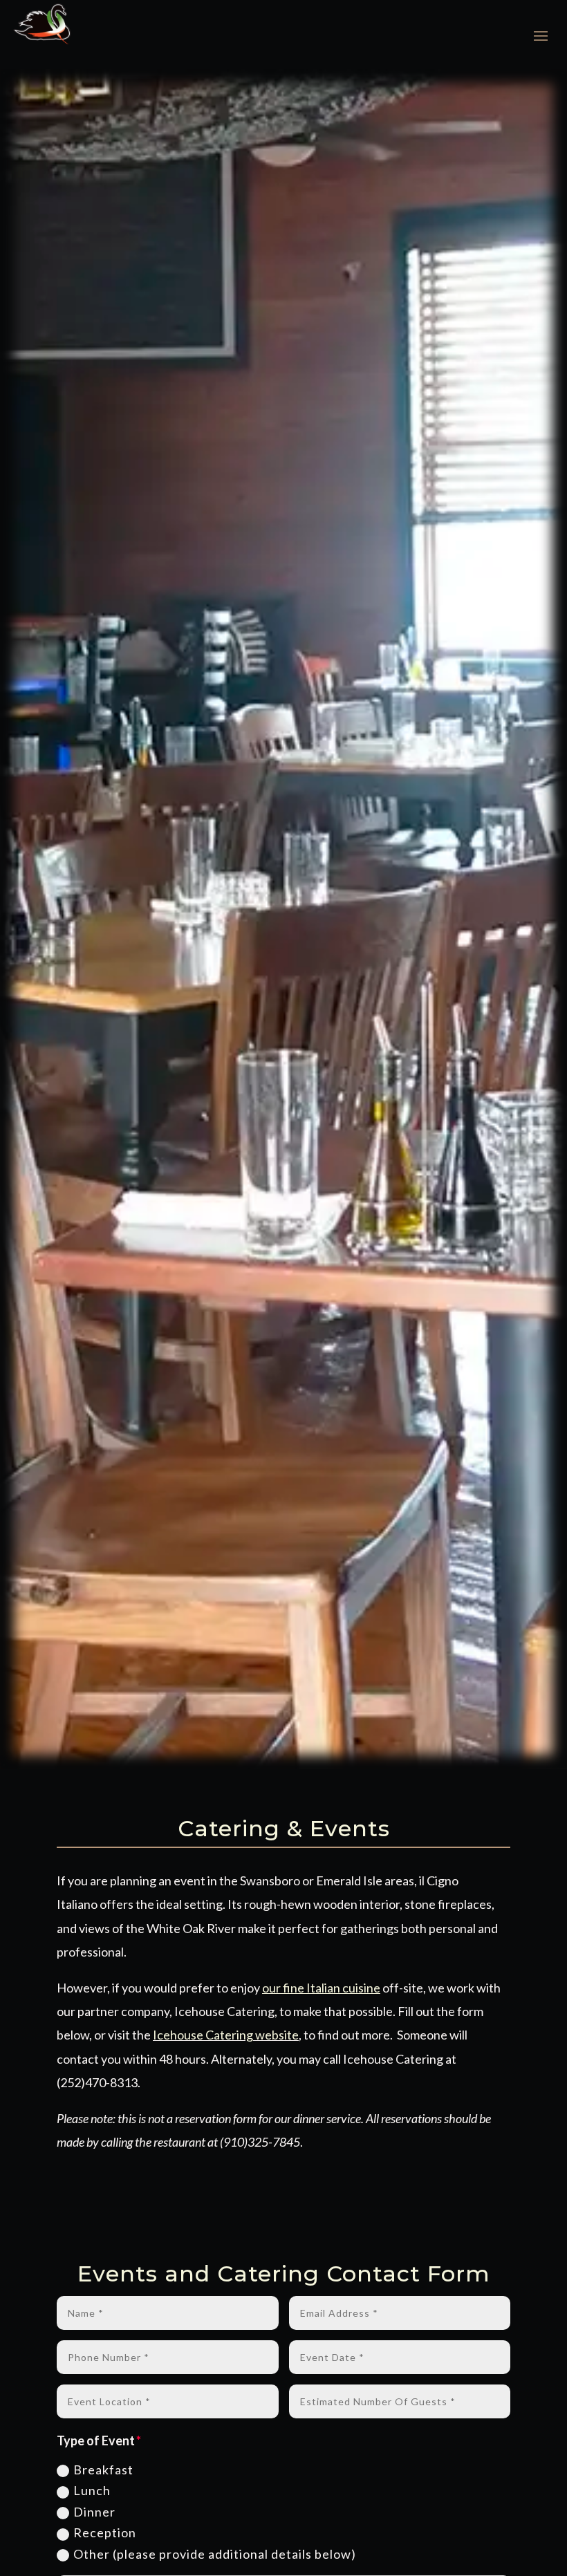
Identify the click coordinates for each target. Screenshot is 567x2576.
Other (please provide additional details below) (215, 2554)
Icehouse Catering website (226, 2035)
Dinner (94, 2512)
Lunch (92, 2490)
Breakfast (103, 2470)
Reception (105, 2532)
